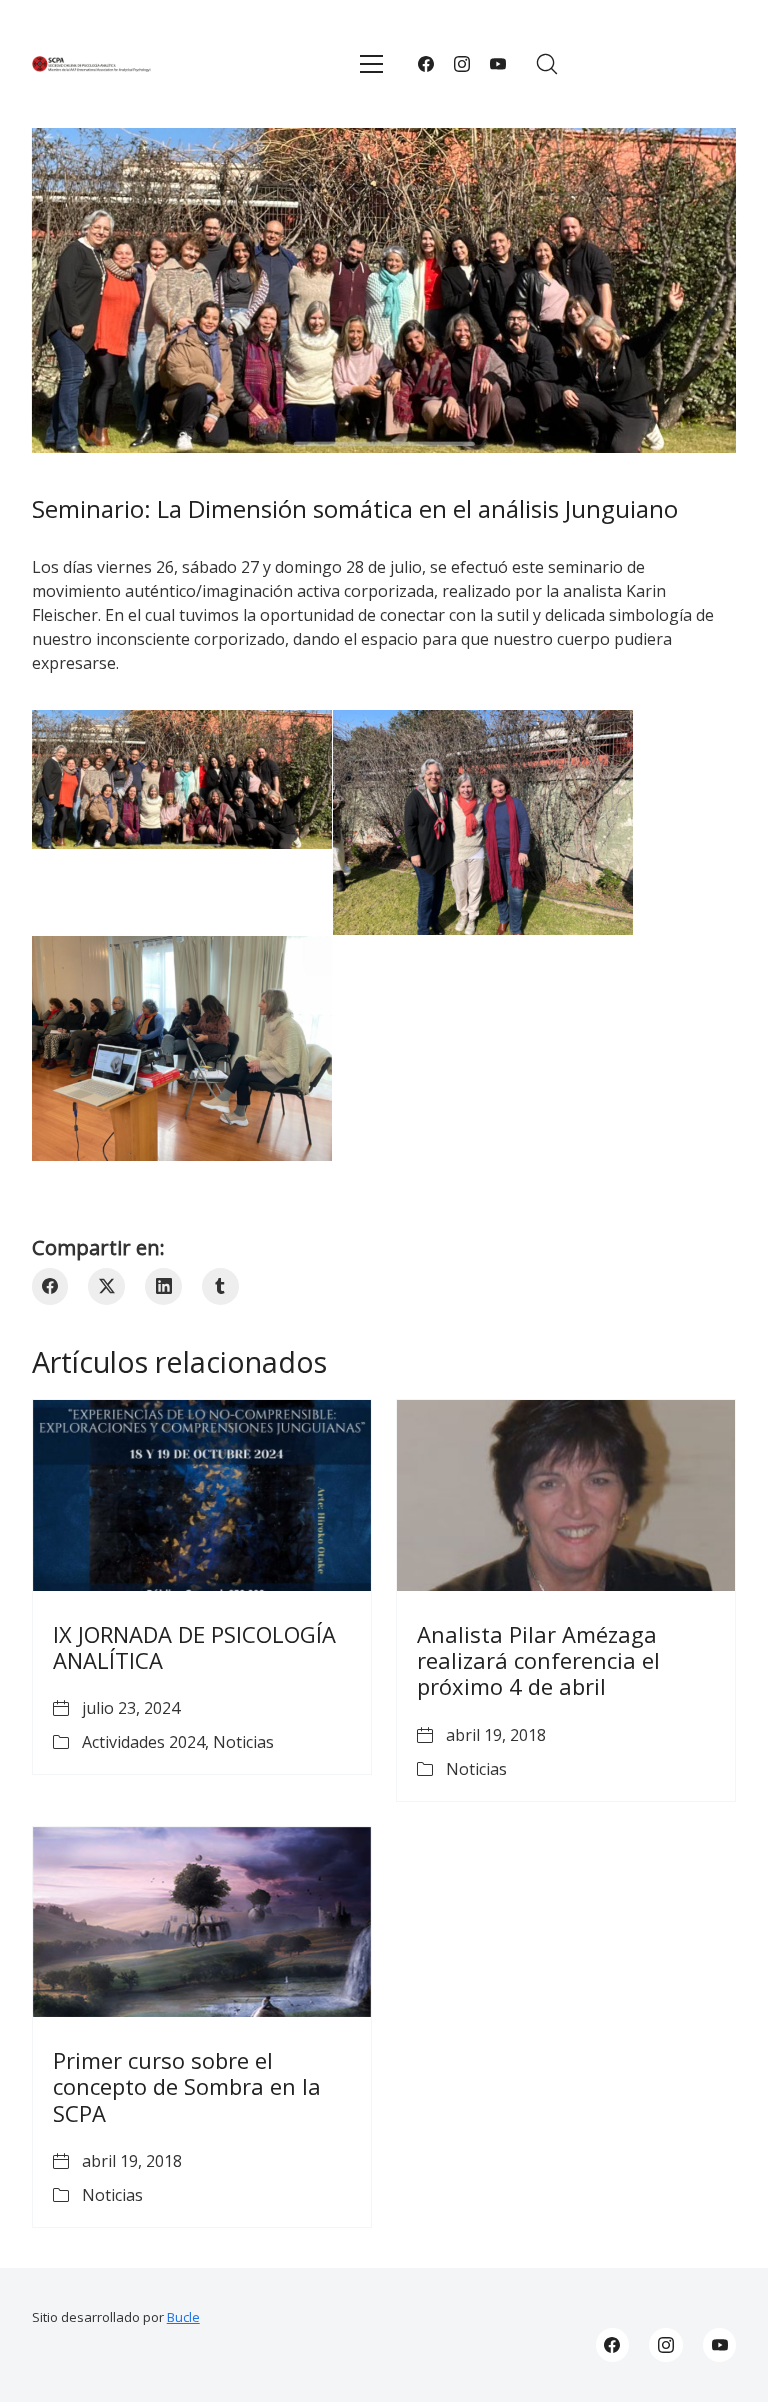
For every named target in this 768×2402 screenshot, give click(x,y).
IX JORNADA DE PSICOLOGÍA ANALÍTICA (194, 1647)
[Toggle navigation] (371, 64)
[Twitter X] (106, 1286)
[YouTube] (498, 64)
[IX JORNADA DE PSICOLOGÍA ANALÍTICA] (202, 1495)
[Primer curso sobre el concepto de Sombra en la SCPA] (202, 1922)
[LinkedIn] (163, 1286)
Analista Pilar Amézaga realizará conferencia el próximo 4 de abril (538, 1660)
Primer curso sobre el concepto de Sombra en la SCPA (187, 2086)
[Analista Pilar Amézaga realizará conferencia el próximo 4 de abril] (566, 1495)
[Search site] (547, 64)
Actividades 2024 (143, 1742)
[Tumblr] (220, 1286)
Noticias (243, 1742)
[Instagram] (462, 64)
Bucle (183, 2317)
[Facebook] (426, 64)
